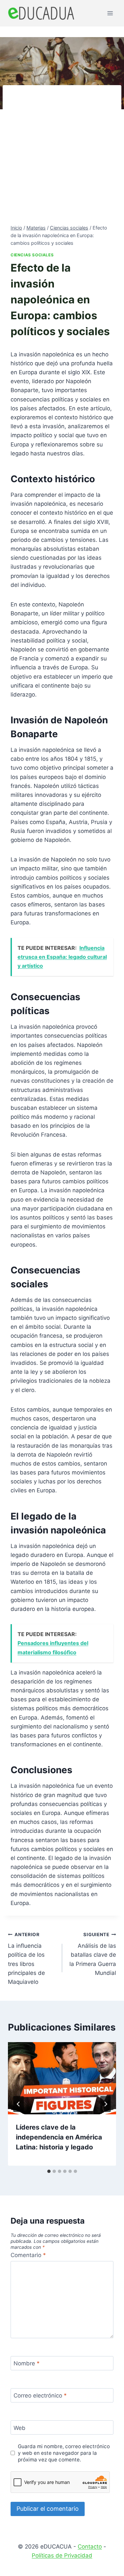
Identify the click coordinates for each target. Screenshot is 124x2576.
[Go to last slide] (19, 2104)
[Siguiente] (105, 2104)
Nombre (27, 2363)
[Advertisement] (62, 158)
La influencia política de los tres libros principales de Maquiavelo (26, 1958)
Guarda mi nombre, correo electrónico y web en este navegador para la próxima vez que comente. (64, 2453)
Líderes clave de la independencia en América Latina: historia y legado (59, 2137)
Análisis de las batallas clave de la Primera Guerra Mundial (93, 1954)
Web (20, 2428)
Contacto (90, 2547)
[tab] (49, 2171)
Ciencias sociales (32, 255)
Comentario (28, 2255)
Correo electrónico (40, 2396)
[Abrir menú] (110, 13)
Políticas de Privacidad (62, 2555)
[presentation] (62, 2078)
